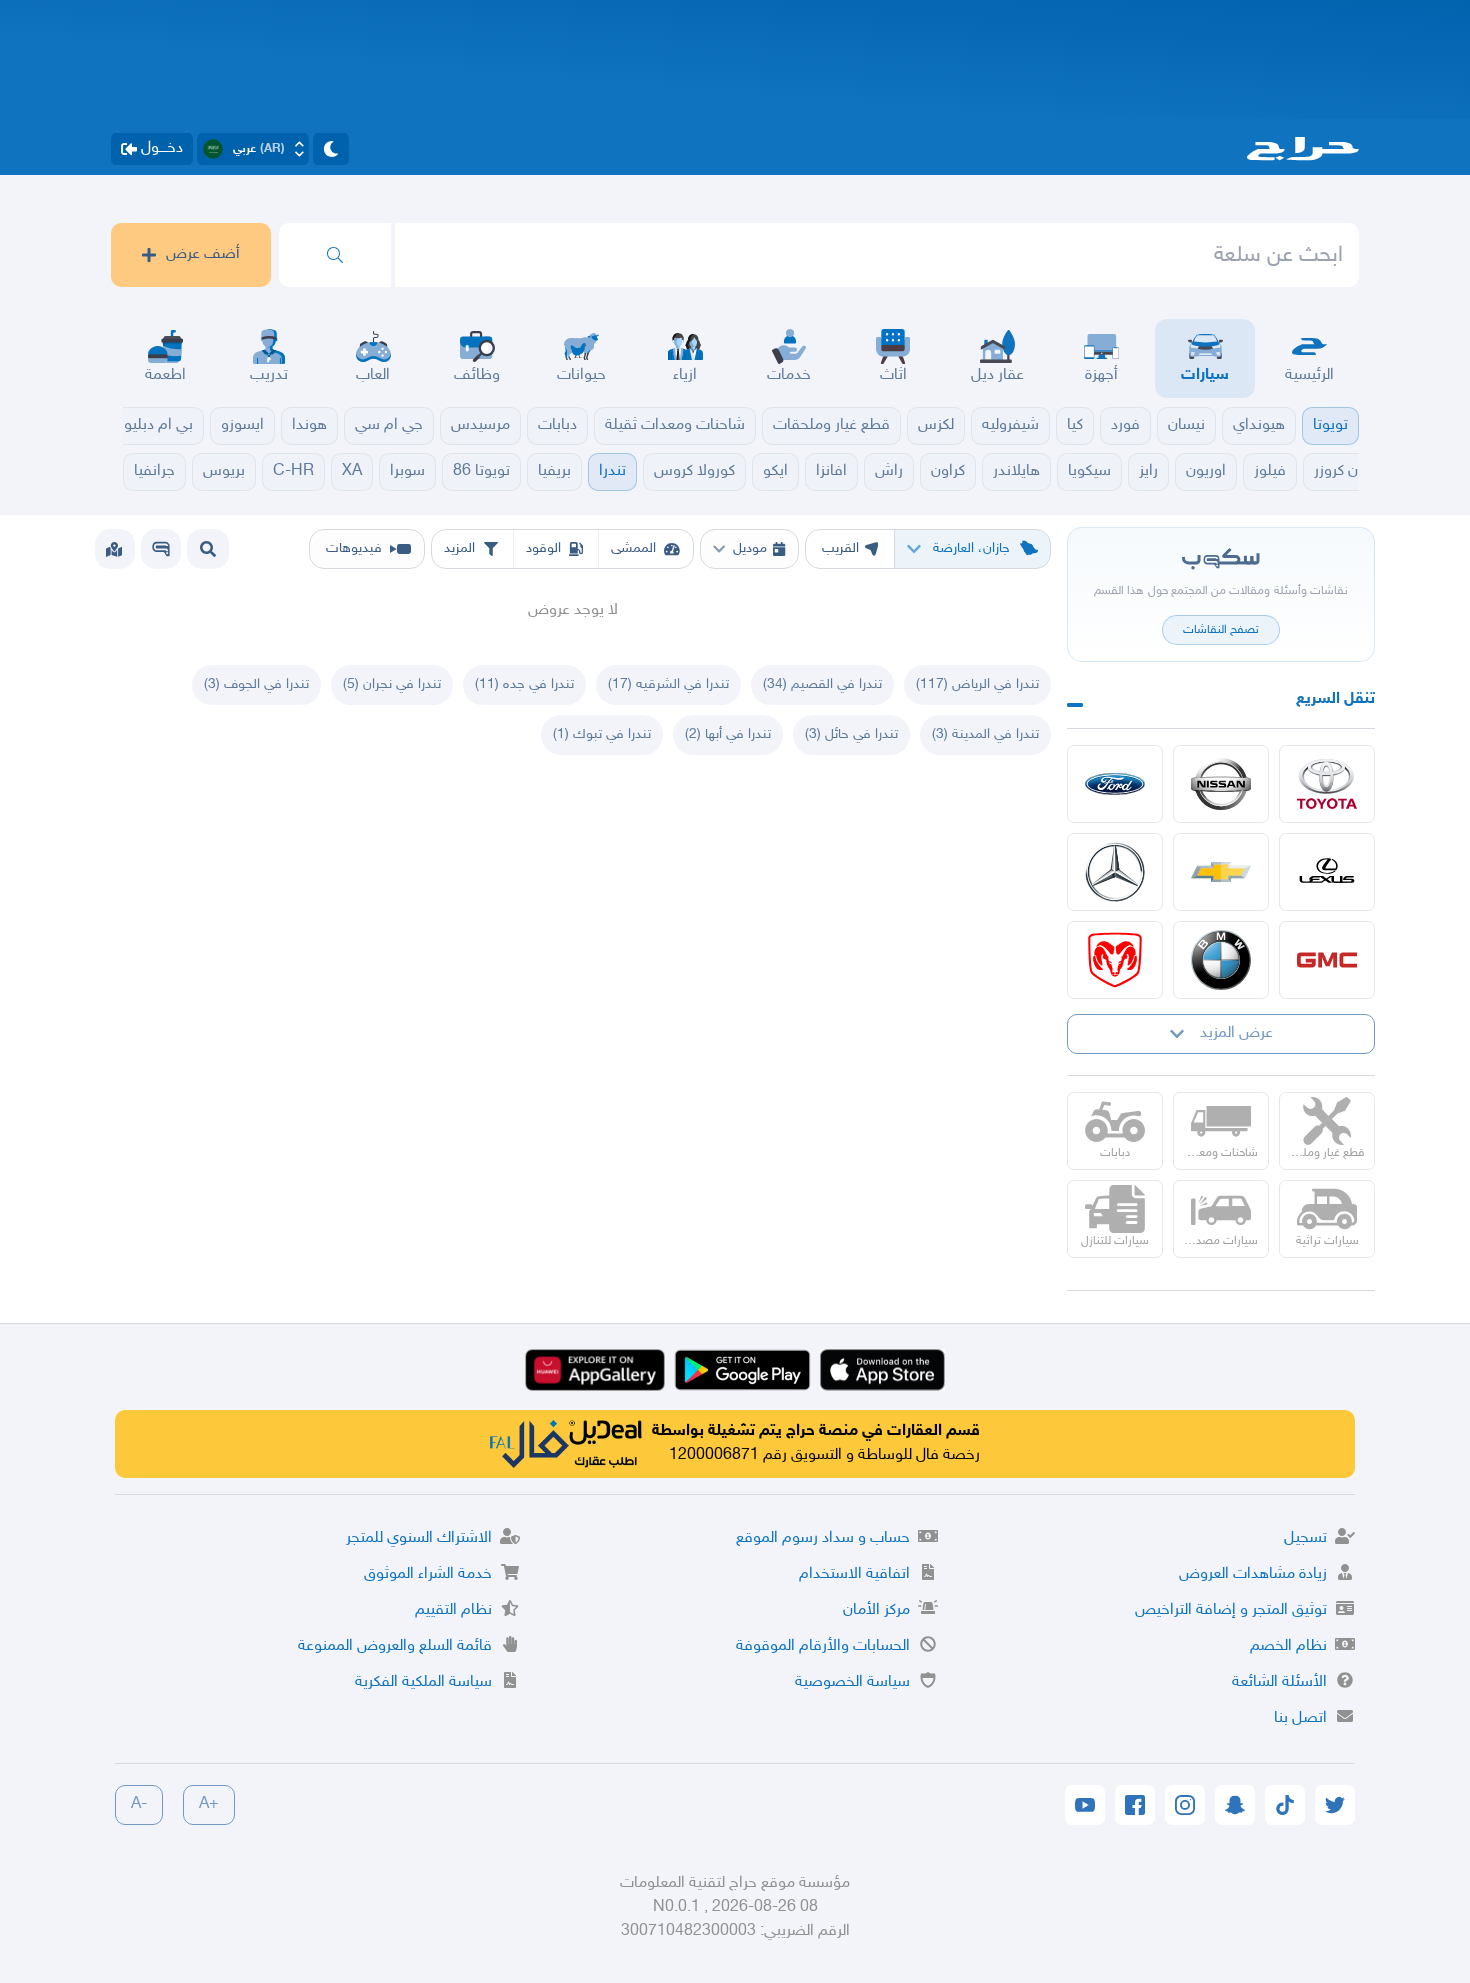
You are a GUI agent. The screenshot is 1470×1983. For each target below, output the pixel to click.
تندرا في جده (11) (524, 684)
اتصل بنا (1300, 1718)
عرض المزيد (1236, 1033)
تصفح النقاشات (1221, 630)
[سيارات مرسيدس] (1115, 872)
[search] (335, 255)
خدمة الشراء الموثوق (428, 1574)
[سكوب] (161, 549)
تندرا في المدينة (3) (985, 734)
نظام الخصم (1288, 1646)
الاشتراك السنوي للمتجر (419, 1538)
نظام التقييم (453, 1610)
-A (139, 1804)
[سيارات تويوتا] (1327, 784)
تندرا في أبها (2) (728, 734)
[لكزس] (1327, 872)
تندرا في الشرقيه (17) (668, 684)
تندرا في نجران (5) (392, 684)
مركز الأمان (876, 1610)
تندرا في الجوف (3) (256, 684)
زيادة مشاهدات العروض (1253, 1574)
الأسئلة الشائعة (1279, 1682)
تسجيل (1305, 1538)
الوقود (543, 548)
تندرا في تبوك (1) (602, 734)
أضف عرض (203, 254)
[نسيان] (1221, 784)
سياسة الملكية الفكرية (423, 1682)
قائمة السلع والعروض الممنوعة (395, 1646)
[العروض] (114, 549)
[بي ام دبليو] (1221, 960)
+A (209, 1804)
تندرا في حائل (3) (851, 734)
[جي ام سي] (1327, 960)
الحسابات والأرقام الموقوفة (823, 1646)
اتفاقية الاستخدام (854, 1574)
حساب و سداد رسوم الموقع (823, 1538)
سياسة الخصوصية (852, 1682)
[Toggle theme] (331, 149)
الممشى (633, 548)
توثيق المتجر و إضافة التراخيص (1231, 1610)
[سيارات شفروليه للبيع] (1221, 872)
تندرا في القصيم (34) (822, 684)
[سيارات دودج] (1115, 960)
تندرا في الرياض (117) (977, 684)
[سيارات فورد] (1115, 784)
